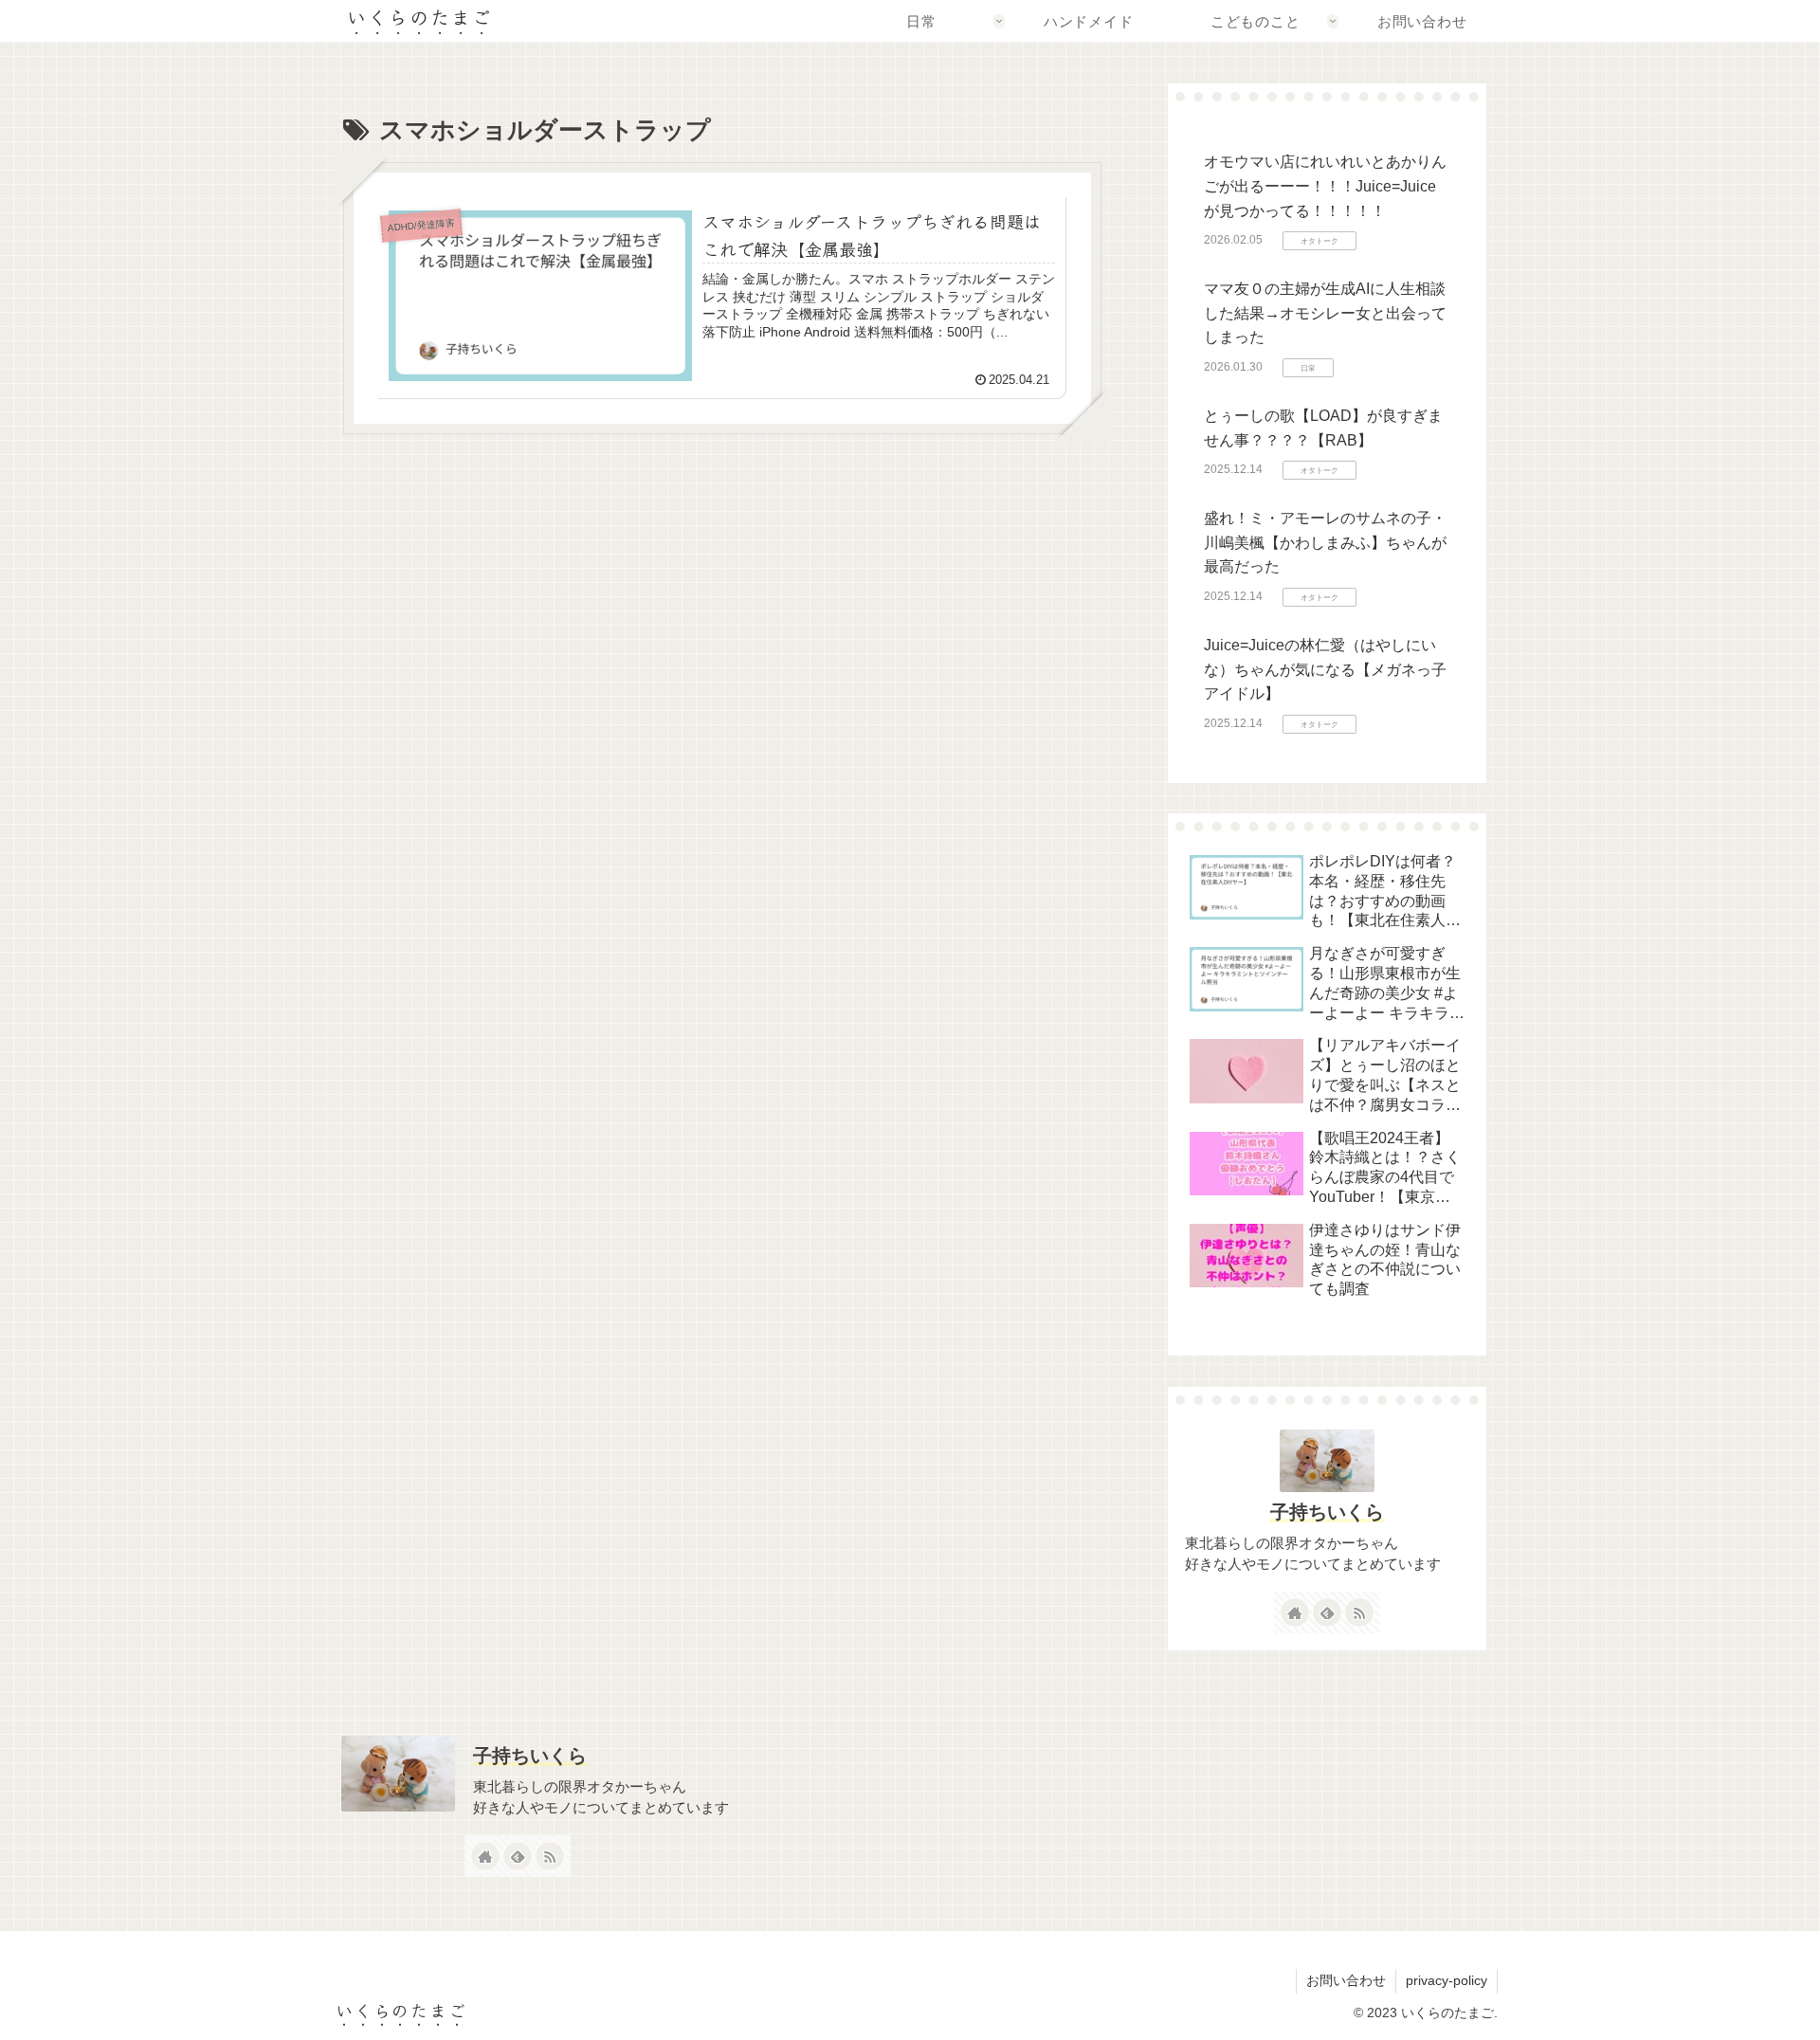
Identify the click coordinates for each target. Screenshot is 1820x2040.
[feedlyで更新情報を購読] (1327, 1612)
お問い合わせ (1346, 1980)
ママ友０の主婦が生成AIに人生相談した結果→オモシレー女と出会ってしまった (1325, 313)
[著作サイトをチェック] (1295, 1612)
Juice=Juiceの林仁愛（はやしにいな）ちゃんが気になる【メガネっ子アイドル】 (1325, 669)
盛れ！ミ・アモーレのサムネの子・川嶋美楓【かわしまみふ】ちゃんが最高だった (1325, 542)
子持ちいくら (1327, 1512)
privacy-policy (1447, 1980)
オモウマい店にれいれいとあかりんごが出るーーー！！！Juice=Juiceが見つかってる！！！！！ (1325, 186)
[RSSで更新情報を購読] (1359, 1612)
